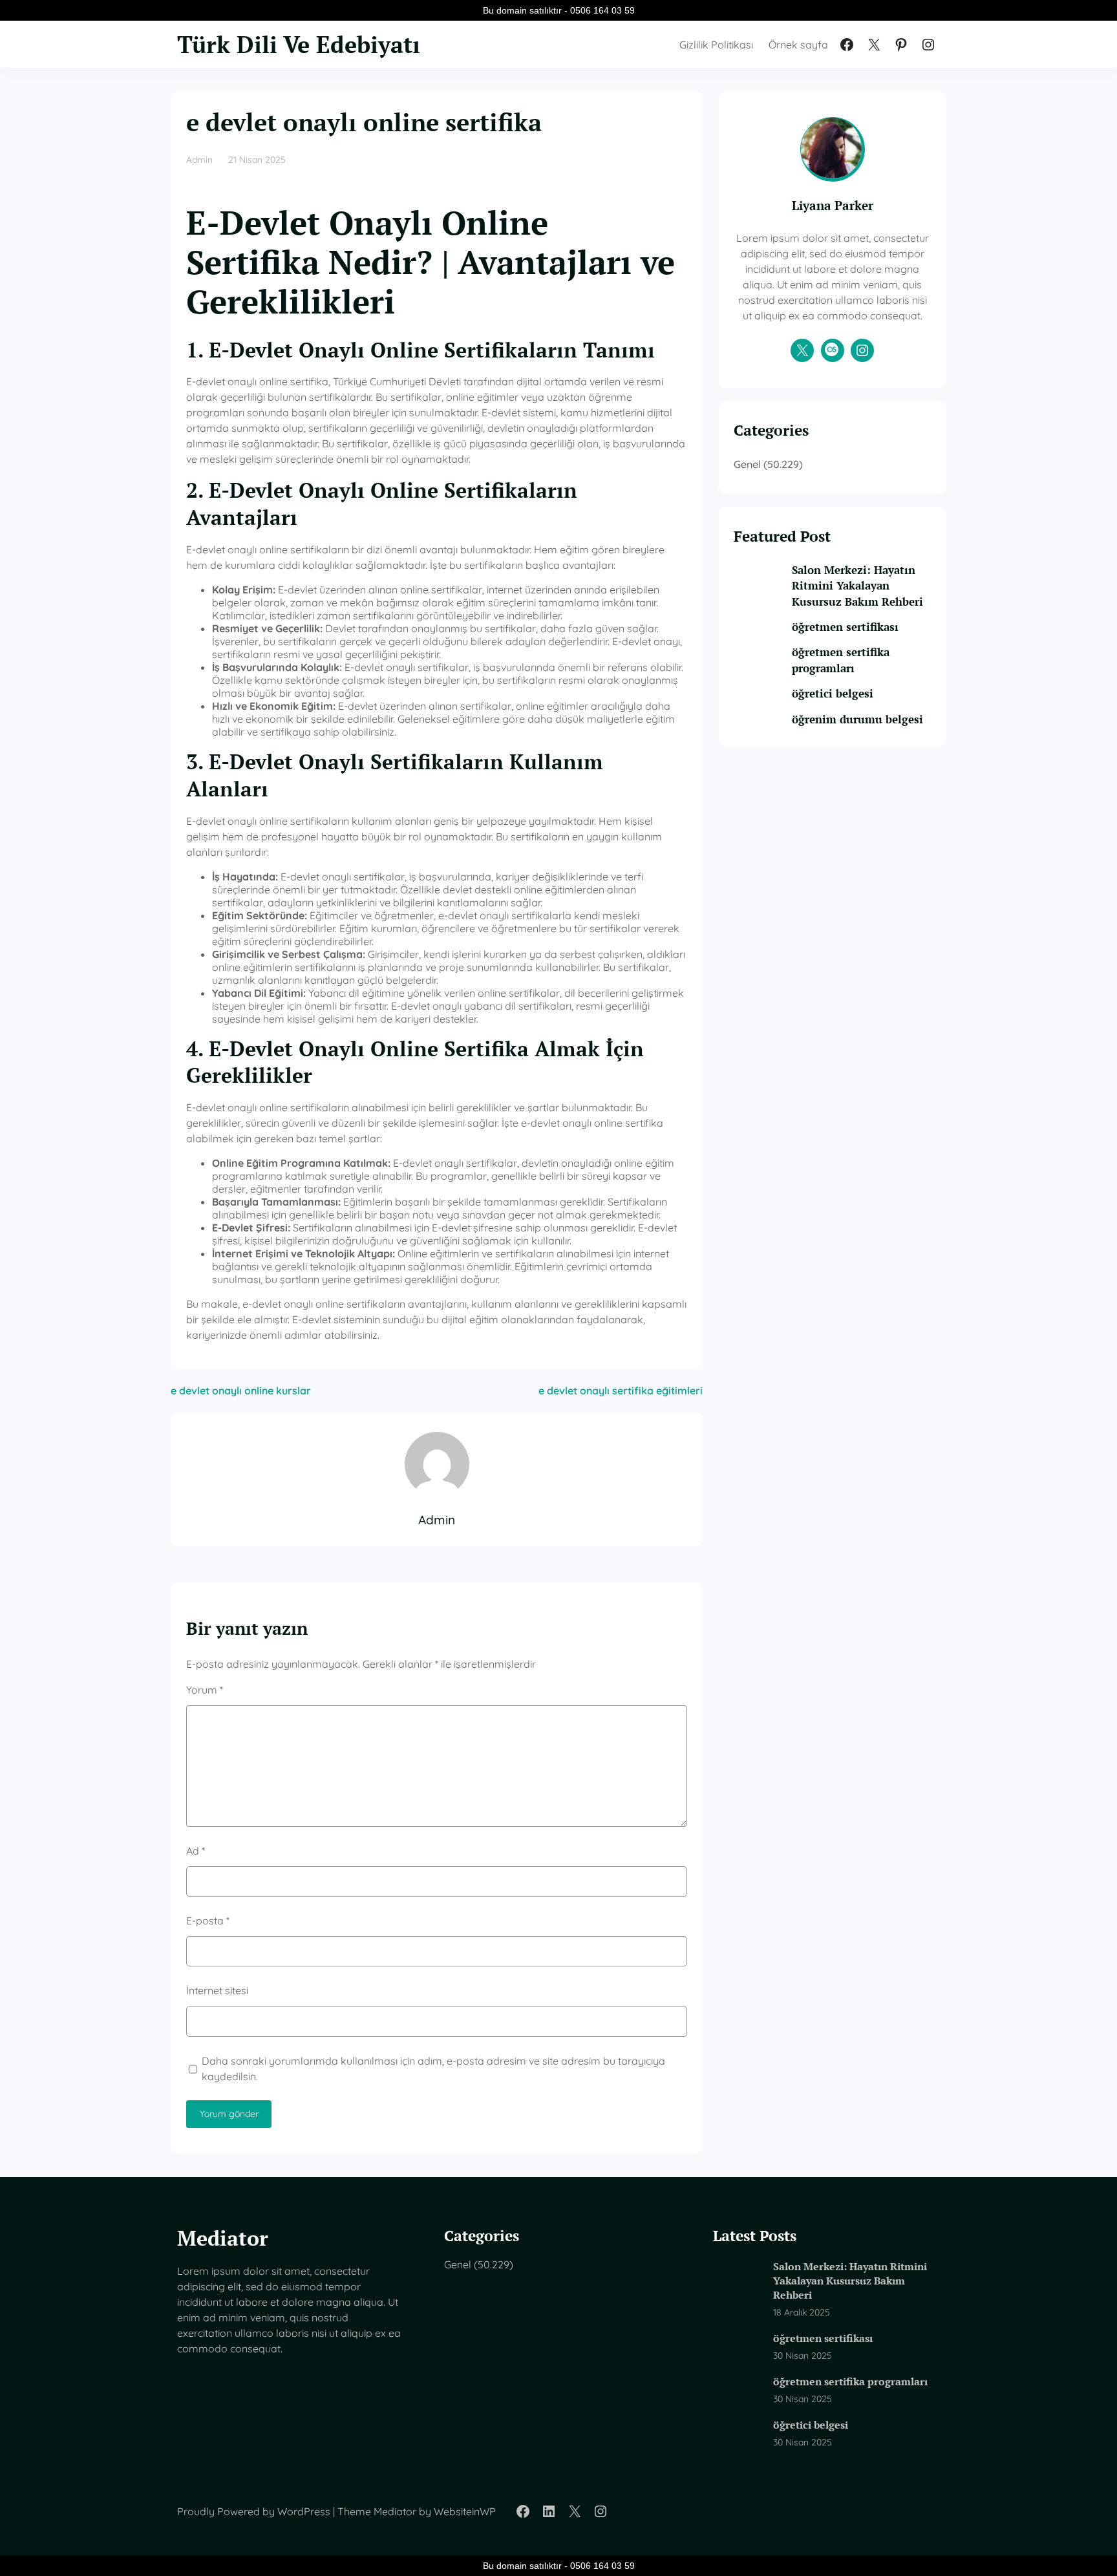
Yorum (205, 1690)
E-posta (208, 1921)
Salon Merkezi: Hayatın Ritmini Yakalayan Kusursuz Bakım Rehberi (857, 586)
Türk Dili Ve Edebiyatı (299, 44)
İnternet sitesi (217, 1990)
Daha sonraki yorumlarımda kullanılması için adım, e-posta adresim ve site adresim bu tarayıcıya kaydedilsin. (433, 2069)
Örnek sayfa (798, 45)
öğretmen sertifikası (845, 627)
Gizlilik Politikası (716, 45)
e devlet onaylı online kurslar (241, 1390)
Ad (196, 1851)
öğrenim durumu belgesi (857, 719)
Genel (747, 464)
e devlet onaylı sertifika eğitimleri (621, 1390)
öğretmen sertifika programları (841, 660)
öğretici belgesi (833, 693)
